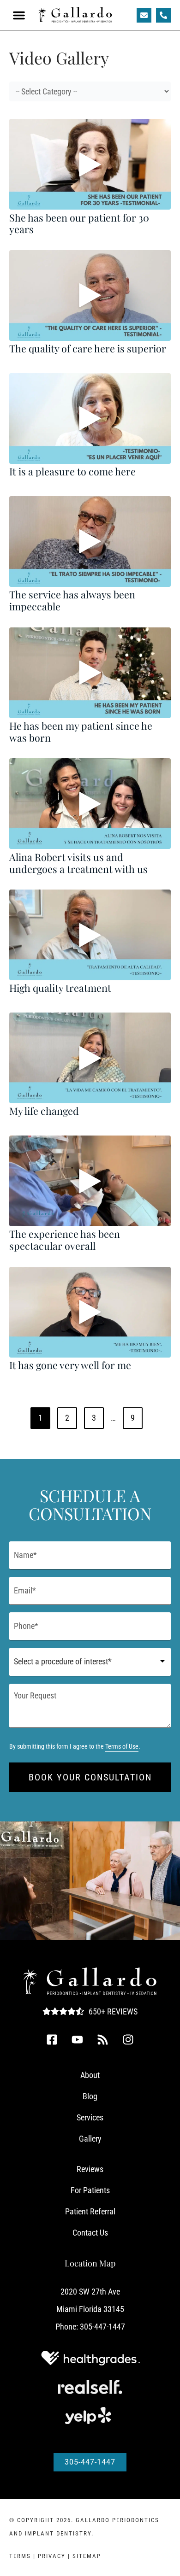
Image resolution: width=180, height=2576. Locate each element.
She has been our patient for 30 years (79, 223)
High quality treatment (60, 988)
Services (90, 2117)
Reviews (90, 2169)
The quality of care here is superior (88, 348)
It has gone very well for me (70, 1365)
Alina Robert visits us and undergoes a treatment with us (78, 863)
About (90, 2075)
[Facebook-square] (52, 2039)
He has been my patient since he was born (81, 732)
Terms (20, 2556)
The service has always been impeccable (72, 600)
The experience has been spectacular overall (65, 1240)
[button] (19, 15)
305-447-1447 (102, 2327)
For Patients (90, 2190)
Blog (90, 2096)
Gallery (90, 2139)
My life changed (44, 1111)
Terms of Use (122, 1747)
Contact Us (90, 2233)
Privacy (52, 2556)
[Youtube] (78, 2039)
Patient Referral (90, 2211)
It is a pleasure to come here (72, 471)
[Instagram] (128, 2039)
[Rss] (103, 2039)
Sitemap (87, 2556)
